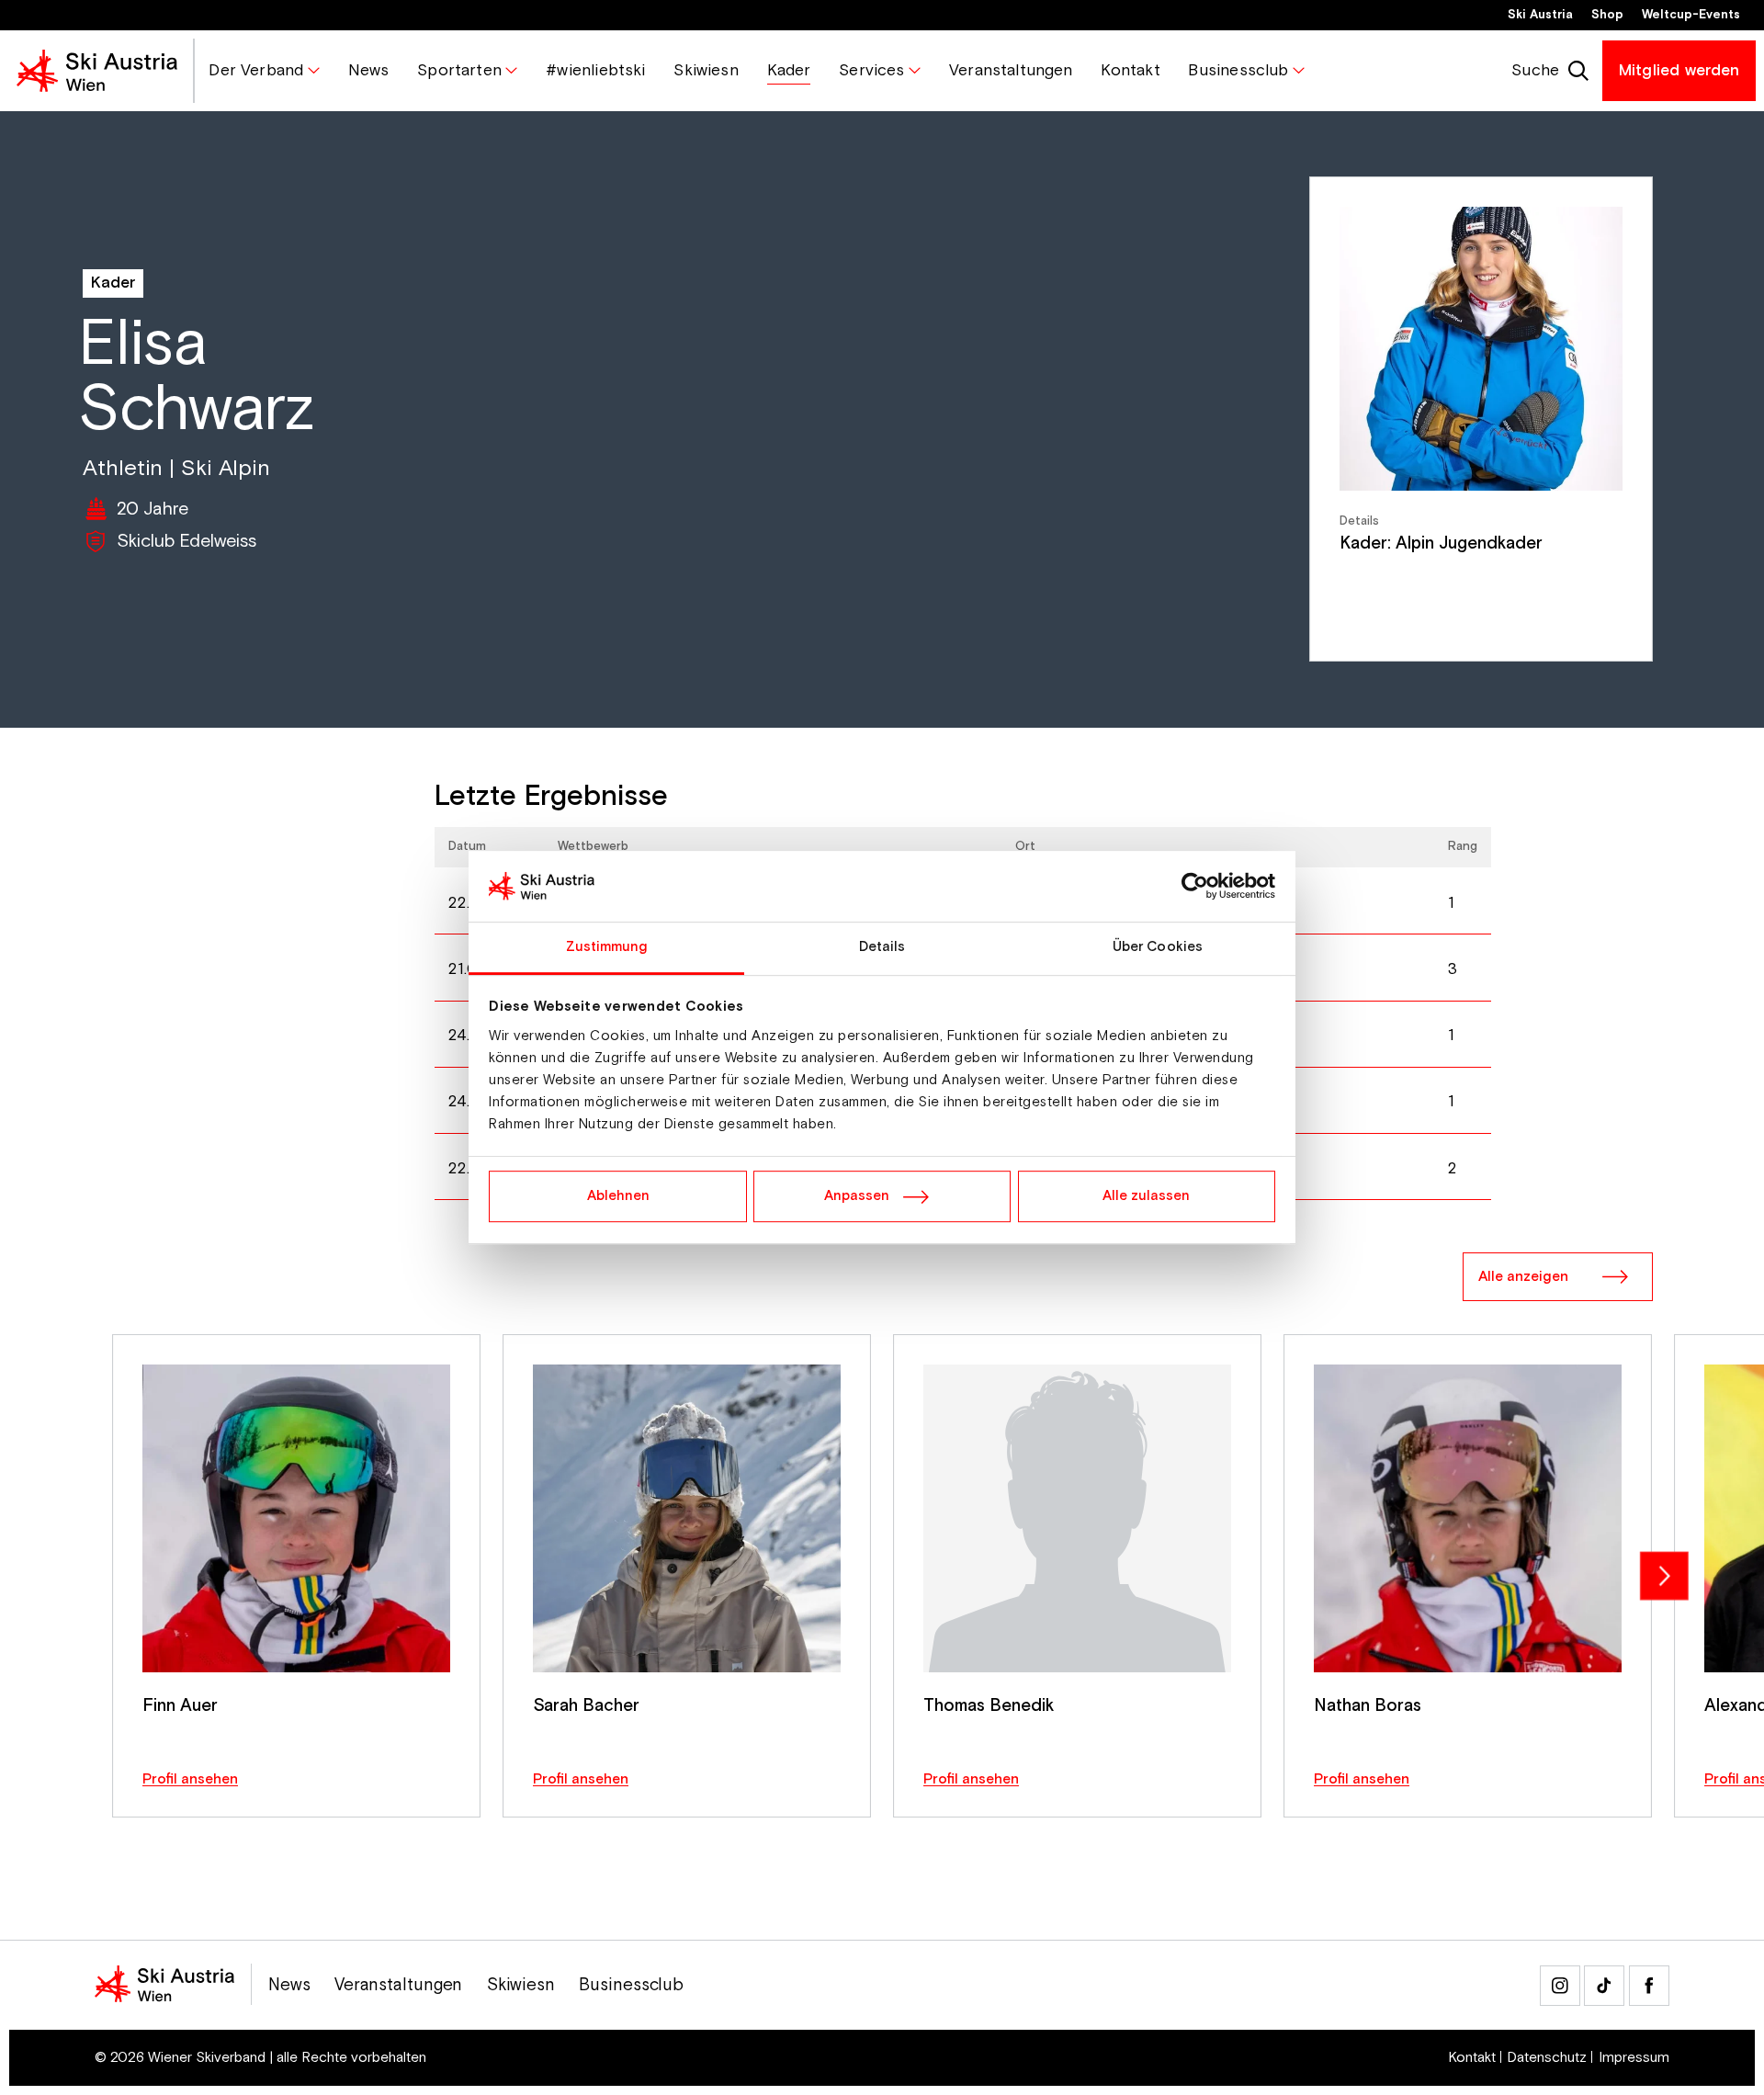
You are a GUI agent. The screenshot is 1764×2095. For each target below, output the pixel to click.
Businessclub (631, 1986)
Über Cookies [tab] (1158, 947)
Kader (113, 283)
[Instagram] (1560, 1986)
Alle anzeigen (1523, 1277)
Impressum (1634, 2058)
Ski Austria (1540, 15)
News (289, 1986)
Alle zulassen (1146, 1196)
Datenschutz (1547, 2058)
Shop (1607, 15)
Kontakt (1472, 2058)
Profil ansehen (190, 1779)
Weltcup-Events (1691, 15)
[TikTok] (1604, 1986)
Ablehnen (618, 1196)
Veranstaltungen (399, 1986)
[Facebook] (1649, 1986)
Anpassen (857, 1196)
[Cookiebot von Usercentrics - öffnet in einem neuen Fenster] (1195, 887)
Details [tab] (882, 947)
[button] (264, 71)
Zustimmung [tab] (607, 947)
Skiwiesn (521, 1986)
